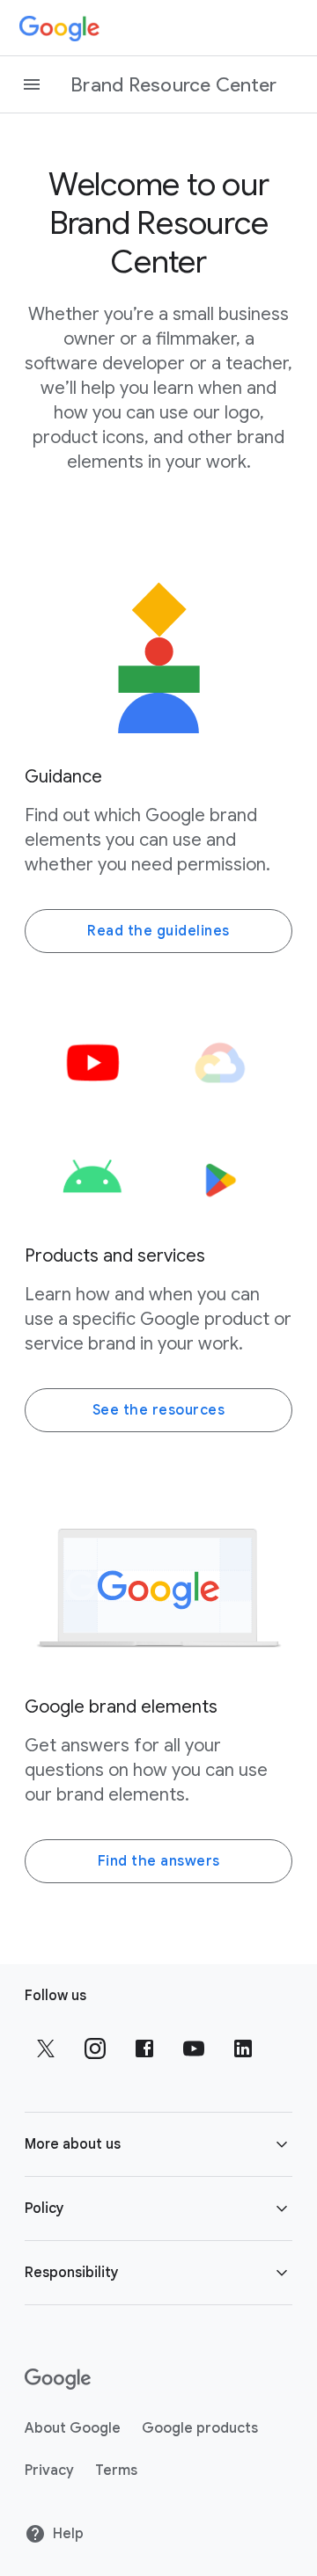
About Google (73, 2428)
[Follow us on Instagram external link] (95, 2048)
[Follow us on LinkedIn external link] (243, 2048)
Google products (200, 2428)
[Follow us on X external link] (46, 2048)
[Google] (59, 28)
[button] (158, 2144)
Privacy (49, 2470)
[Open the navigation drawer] (32, 84)
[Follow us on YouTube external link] (194, 2048)
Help (68, 2534)
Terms (116, 2470)
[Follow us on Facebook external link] (144, 2048)
